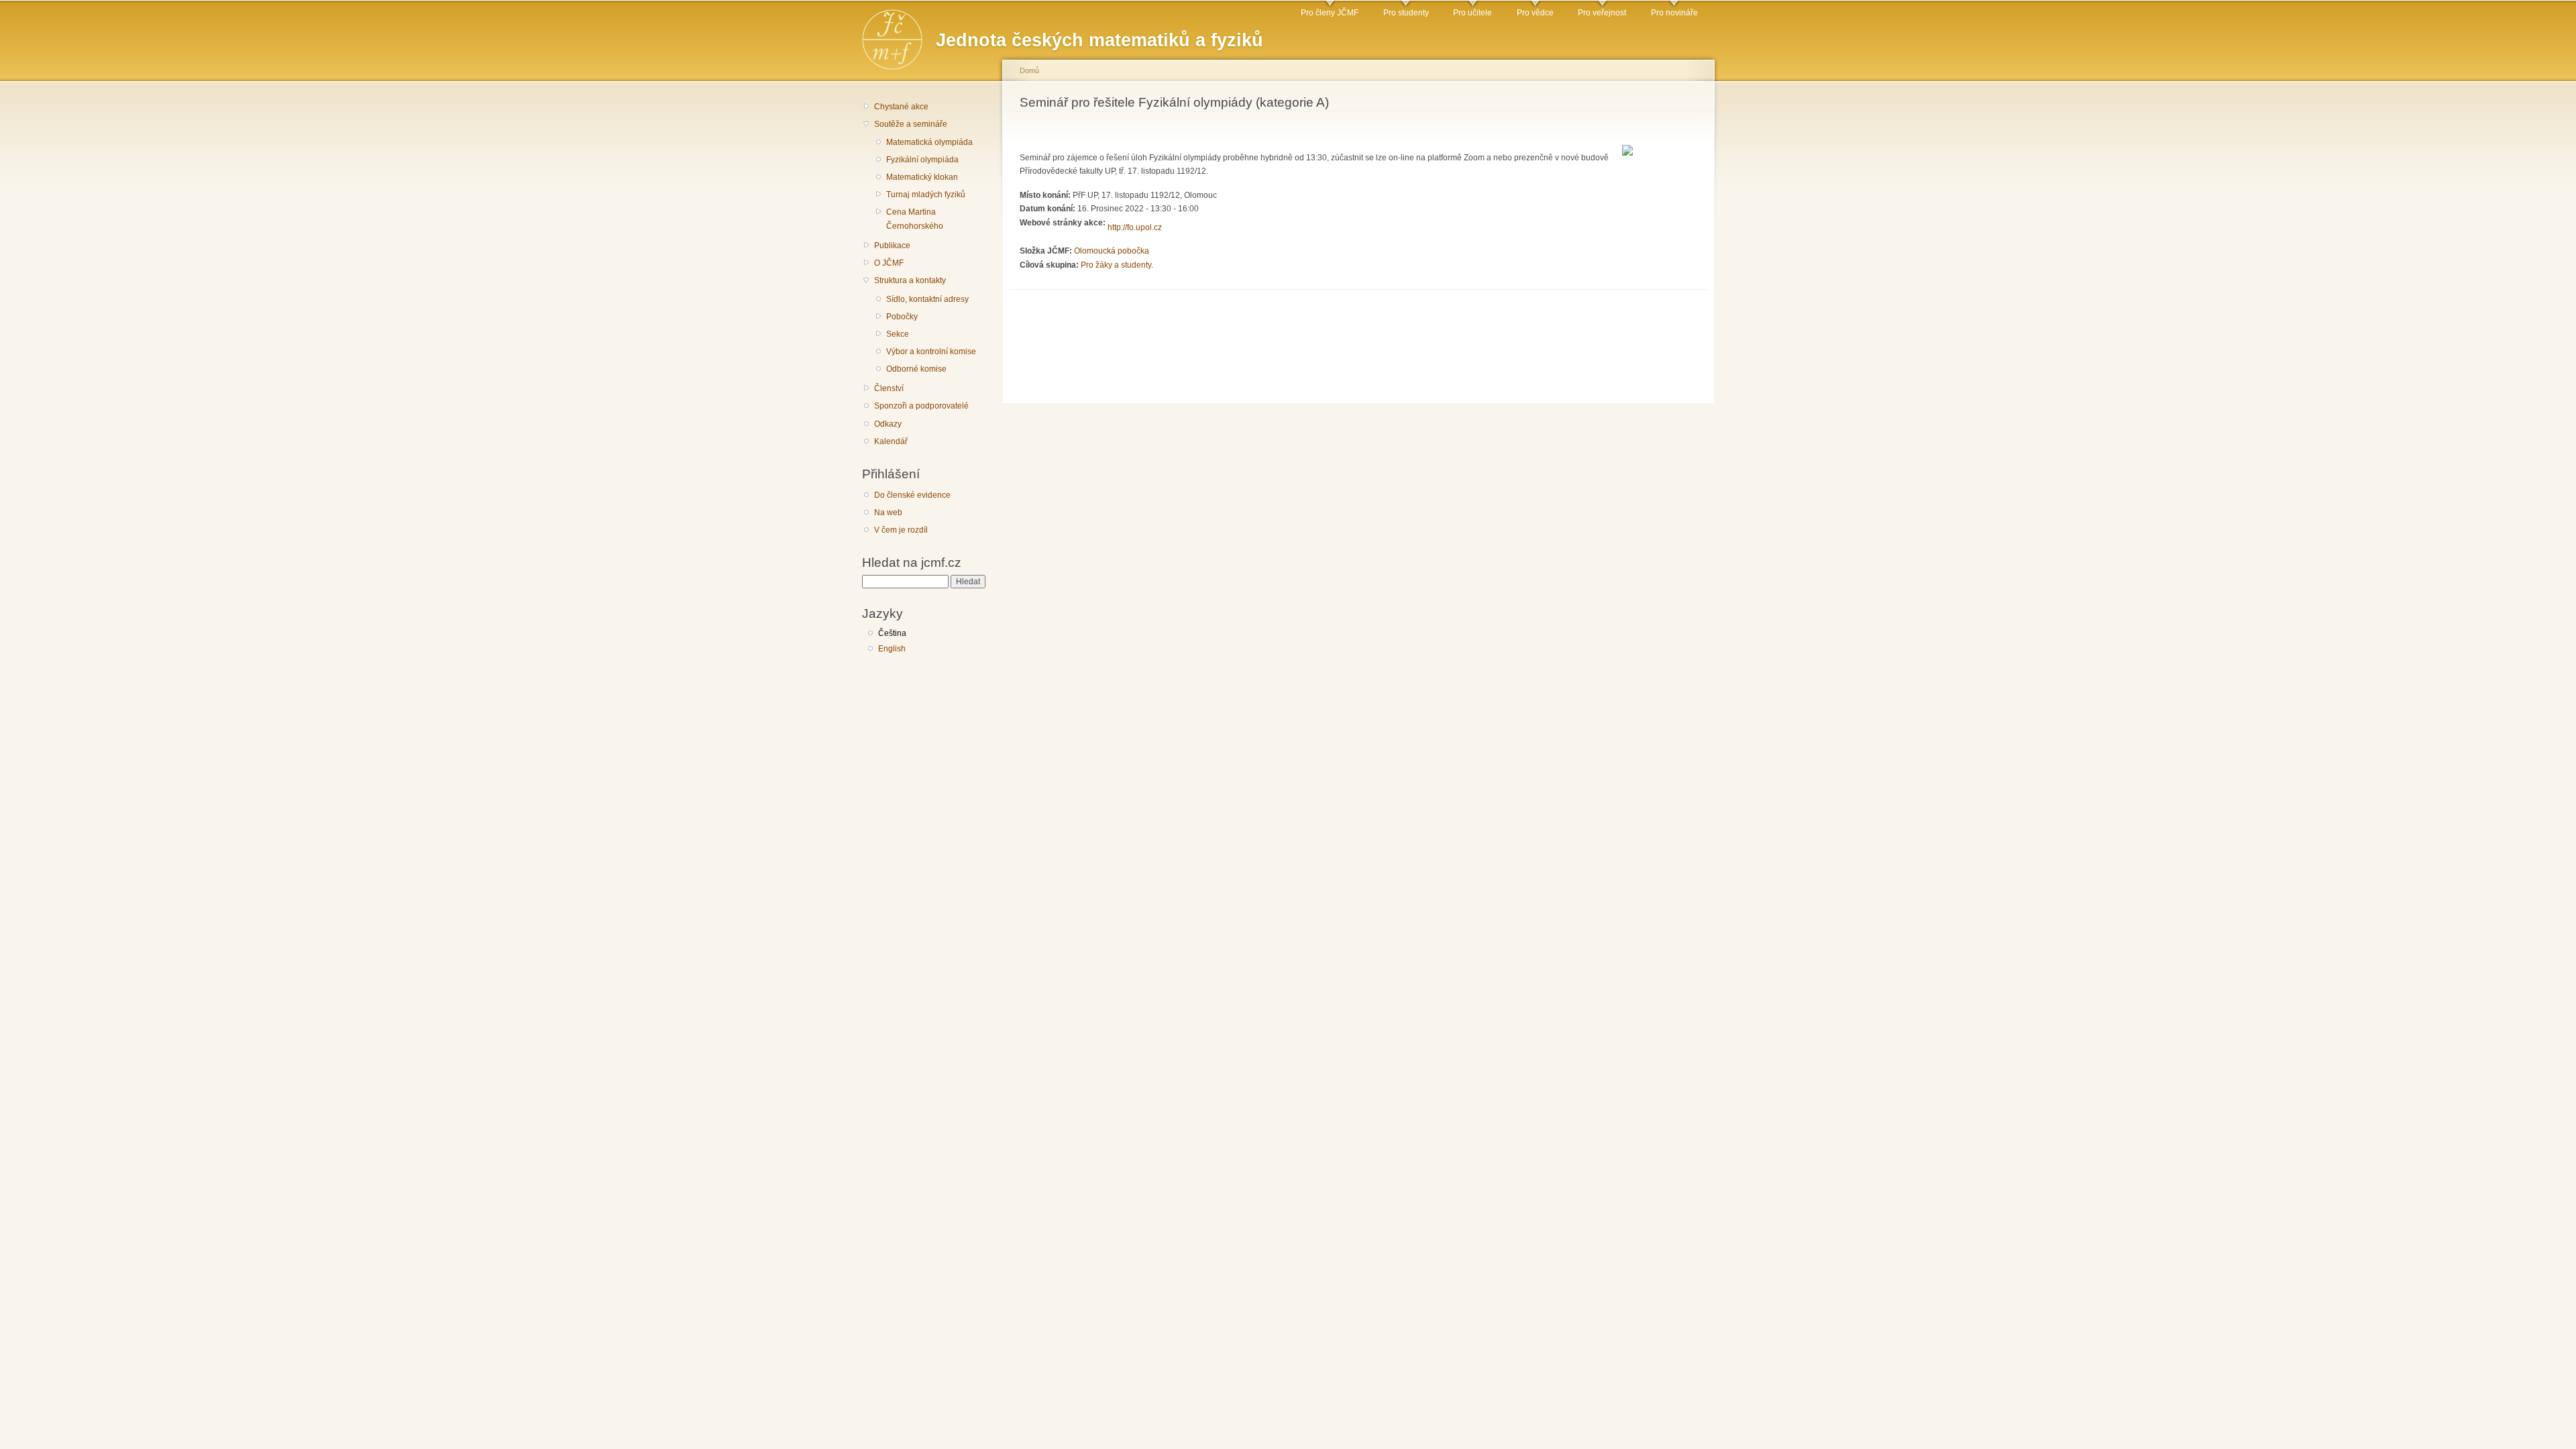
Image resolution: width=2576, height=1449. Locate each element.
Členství (889, 388)
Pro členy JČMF (1330, 13)
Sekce (898, 334)
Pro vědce (1535, 13)
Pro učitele (1472, 13)
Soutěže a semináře (911, 124)
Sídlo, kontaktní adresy (927, 299)
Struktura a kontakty (910, 280)
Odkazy (888, 424)
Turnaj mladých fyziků (926, 195)
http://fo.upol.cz (1135, 227)
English (892, 649)
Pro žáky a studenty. (1117, 265)
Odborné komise (916, 369)
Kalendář (891, 441)
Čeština (892, 633)
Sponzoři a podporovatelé (921, 406)
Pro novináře (1674, 13)
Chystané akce (901, 107)
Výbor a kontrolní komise (931, 352)
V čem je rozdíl (901, 530)
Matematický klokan (922, 177)
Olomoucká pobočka (1112, 251)
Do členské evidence (912, 495)
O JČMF (889, 263)
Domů (1029, 70)
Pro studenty (1406, 13)
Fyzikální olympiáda (922, 160)
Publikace (892, 246)
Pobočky (902, 317)
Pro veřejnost (1602, 13)
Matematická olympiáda (929, 142)
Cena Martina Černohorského (915, 219)
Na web (888, 513)
